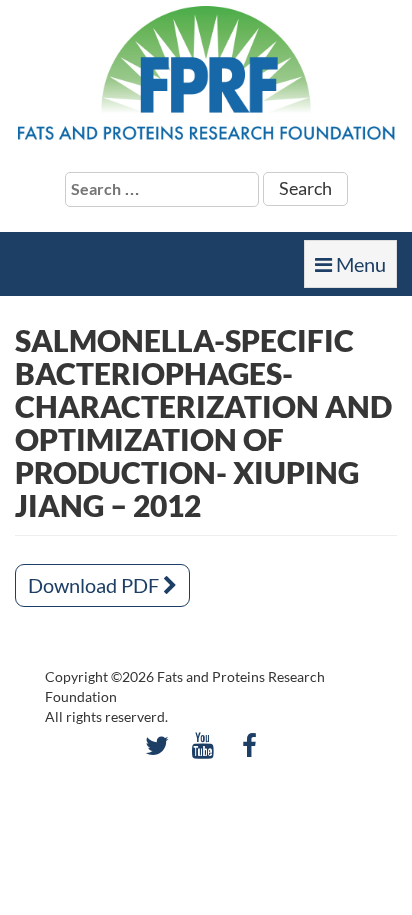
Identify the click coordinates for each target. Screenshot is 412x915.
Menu (355, 270)
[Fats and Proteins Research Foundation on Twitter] (156, 745)
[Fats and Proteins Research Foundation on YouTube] (203, 745)
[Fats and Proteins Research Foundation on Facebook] (249, 745)
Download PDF (95, 585)
